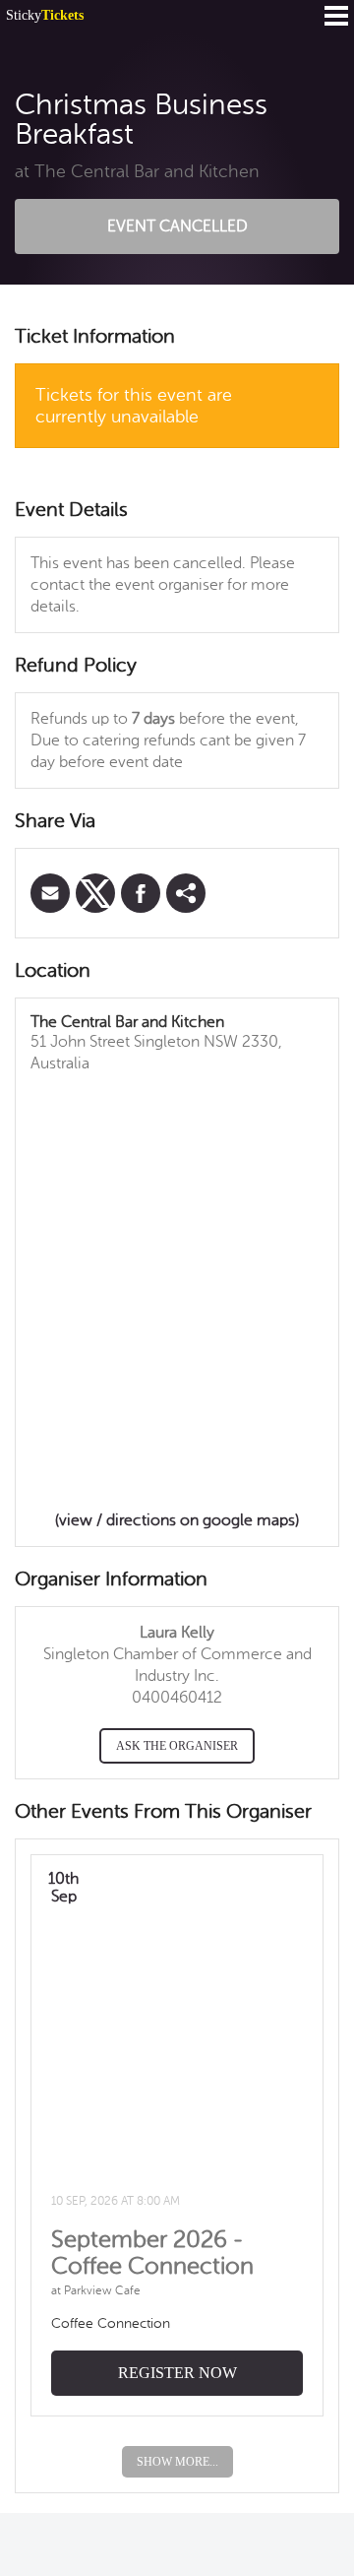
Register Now (177, 2373)
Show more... (177, 2462)
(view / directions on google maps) (177, 1520)
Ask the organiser (177, 1746)
